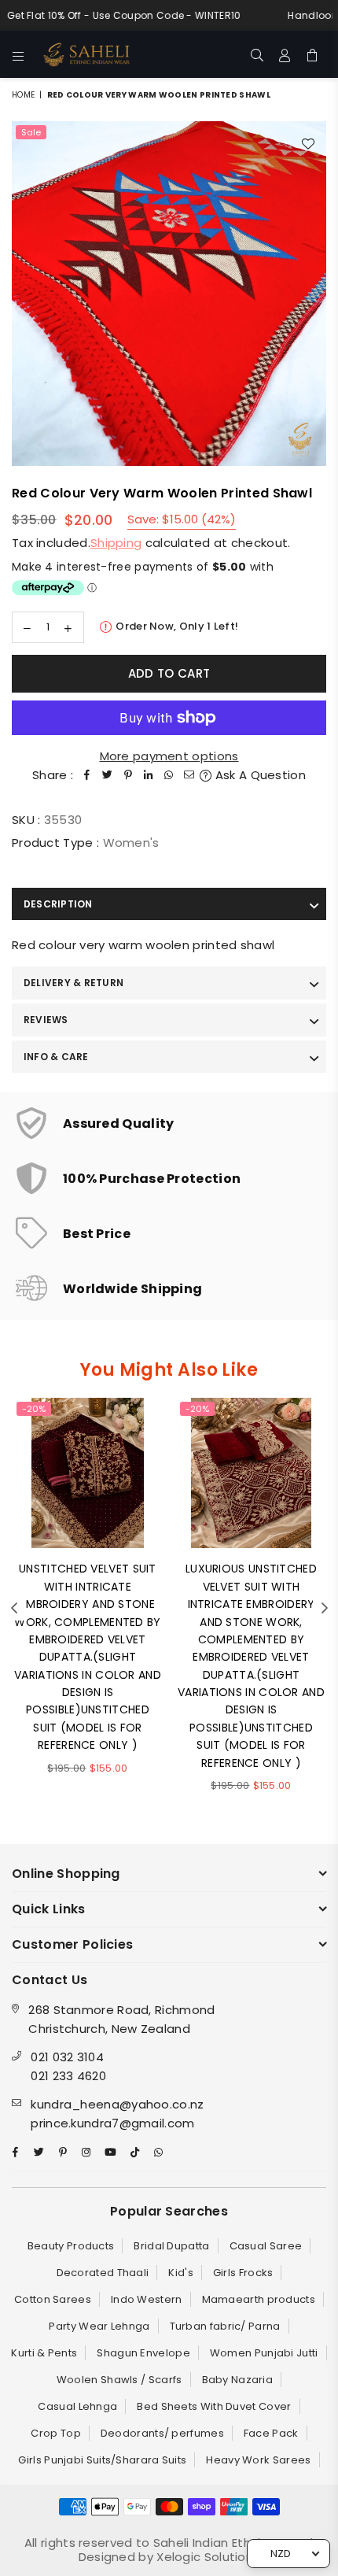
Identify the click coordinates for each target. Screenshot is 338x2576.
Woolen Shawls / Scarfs (119, 2380)
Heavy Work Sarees (258, 2460)
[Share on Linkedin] (149, 775)
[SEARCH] (257, 54)
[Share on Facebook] (87, 775)
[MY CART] (312, 54)
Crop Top (55, 2433)
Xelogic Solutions (206, 2557)
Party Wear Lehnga (99, 2326)
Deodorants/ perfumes (162, 2433)
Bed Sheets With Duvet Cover (214, 2406)
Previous (14, 1609)
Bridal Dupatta (171, 2246)
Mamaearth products (259, 2299)
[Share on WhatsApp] (169, 775)
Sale (31, 132)
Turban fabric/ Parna (225, 2326)
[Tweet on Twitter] (108, 775)
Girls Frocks (243, 2273)
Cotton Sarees (53, 2299)
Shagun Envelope (143, 2353)
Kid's (181, 2273)
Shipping (116, 543)
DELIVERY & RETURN (73, 983)
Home (23, 95)
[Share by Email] (189, 775)
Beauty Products (71, 2246)
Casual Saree (266, 2246)
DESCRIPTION (58, 904)
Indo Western (147, 2299)
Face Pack (271, 2433)
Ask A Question (259, 775)
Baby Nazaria (238, 2380)
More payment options (169, 756)
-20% (34, 1409)
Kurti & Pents (44, 2353)
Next (325, 1609)
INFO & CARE (56, 1057)
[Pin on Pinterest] (128, 775)
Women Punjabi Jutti (264, 2353)
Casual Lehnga (77, 2406)
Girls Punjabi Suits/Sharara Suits (102, 2460)
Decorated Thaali (103, 2273)
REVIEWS (46, 1020)
